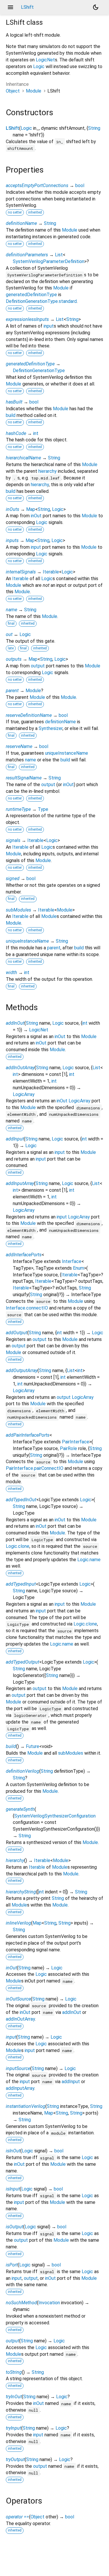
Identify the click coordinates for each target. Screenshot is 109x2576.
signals (13, 840)
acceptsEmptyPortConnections (37, 185)
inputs (12, 540)
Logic (39, 66)
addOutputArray (22, 1370)
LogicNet (45, 60)
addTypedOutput (23, 1662)
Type (43, 809)
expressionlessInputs (27, 319)
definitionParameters (27, 255)
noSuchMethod (21, 2303)
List (59, 255)
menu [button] (10, 7)
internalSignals (21, 572)
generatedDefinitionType (31, 295)
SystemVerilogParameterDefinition (49, 261)
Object (13, 91)
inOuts (12, 509)
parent (12, 691)
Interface (72, 1261)
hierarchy (48, 471)
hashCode (16, 433)
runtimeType (18, 809)
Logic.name (89, 1560)
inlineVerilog (18, 1923)
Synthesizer (51, 728)
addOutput (17, 1333)
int (36, 433)
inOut (36, 516)
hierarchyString (21, 1892)
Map (31, 509)
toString (14, 2372)
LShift (12, 128)
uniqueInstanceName (67, 753)
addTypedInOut (21, 1500)
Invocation (49, 2303)
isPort (12, 2265)
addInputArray (20, 1183)
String (94, 128)
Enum (78, 1268)
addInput (15, 1139)
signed (13, 878)
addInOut (15, 1023)
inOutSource (18, 1999)
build (11, 415)
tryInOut (14, 2397)
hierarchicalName (23, 458)
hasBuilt (14, 402)
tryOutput (15, 2459)
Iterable (51, 572)
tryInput (14, 2428)
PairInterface (76, 1442)
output (38, 666)
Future (33, 1746)
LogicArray (24, 1094)
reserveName (19, 746)
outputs (14, 659)
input (49, 326)
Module (34, 91)
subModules (18, 910)
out (9, 634)
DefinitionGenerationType (39, 371)
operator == (17, 2517)
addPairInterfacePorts (28, 1435)
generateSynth (20, 1809)
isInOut (13, 2151)
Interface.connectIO (27, 1308)
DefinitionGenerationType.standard (41, 301)
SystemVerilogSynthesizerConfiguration (55, 1816)
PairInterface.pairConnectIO (35, 1468)
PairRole (68, 1448)
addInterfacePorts (24, 1255)
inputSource (18, 2068)
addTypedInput (21, 1584)
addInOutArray (20, 1068)
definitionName (21, 223)
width (11, 972)
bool (80, 185)
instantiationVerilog (26, 2106)
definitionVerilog (23, 1771)
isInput (13, 2189)
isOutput (15, 2227)
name (11, 610)
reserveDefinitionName (29, 715)
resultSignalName (24, 778)
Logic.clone (18, 1546)
